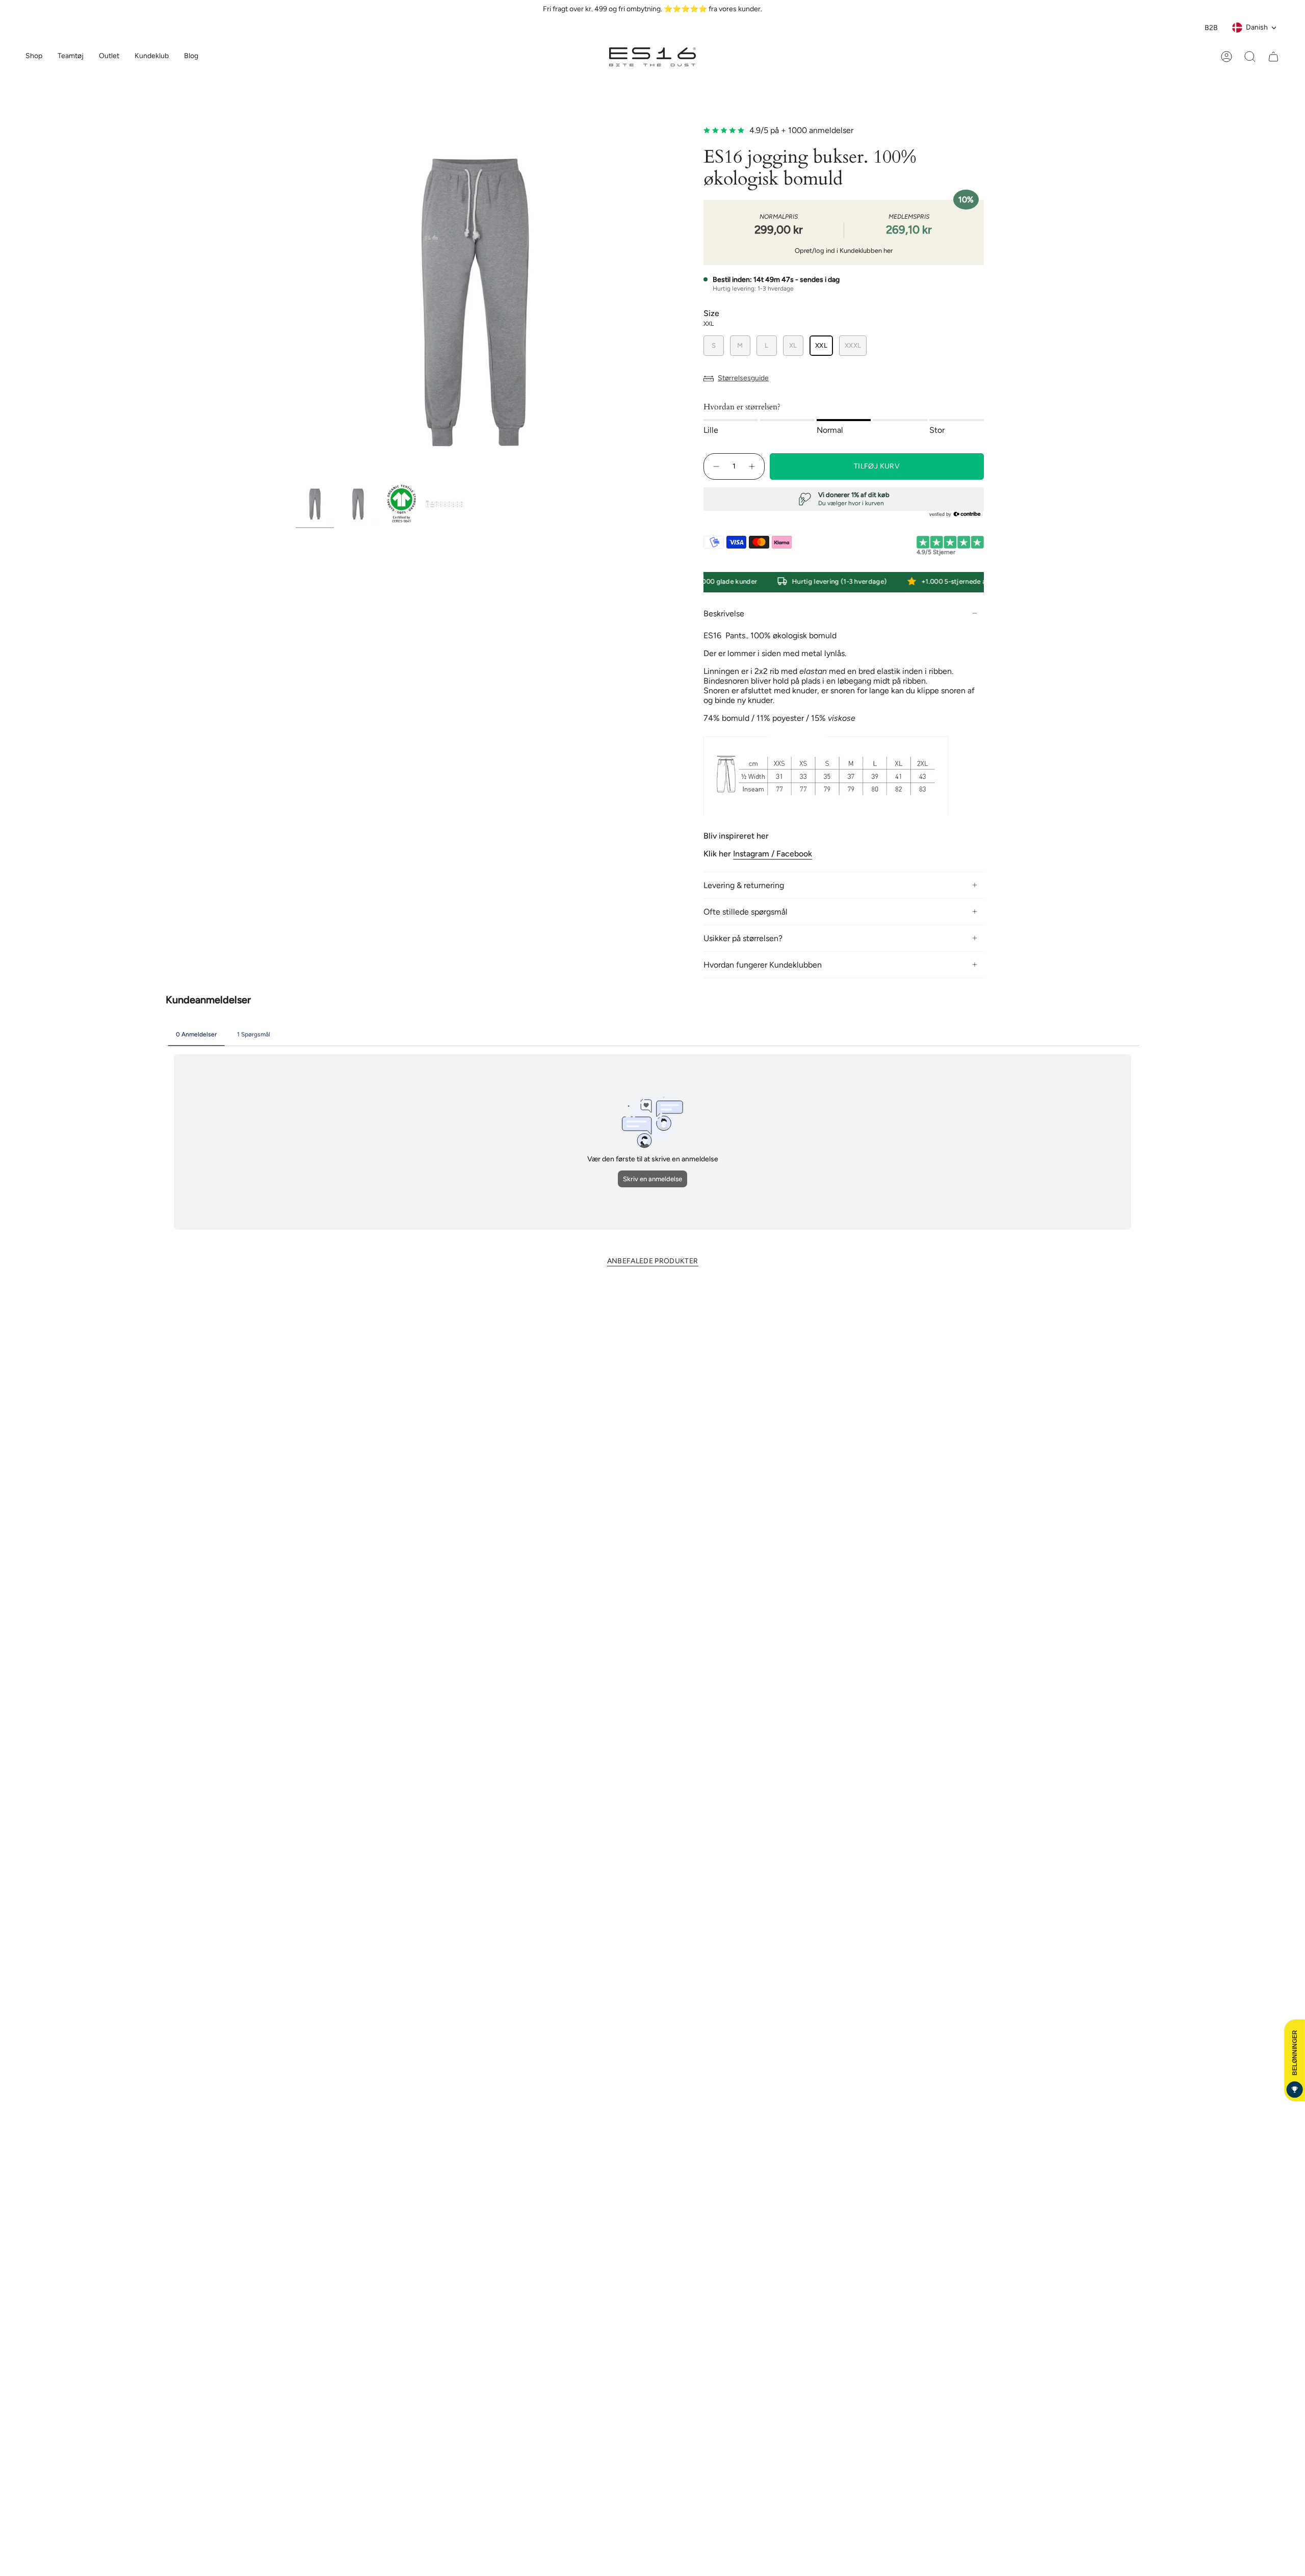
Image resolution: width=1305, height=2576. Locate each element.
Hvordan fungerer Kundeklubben (763, 965)
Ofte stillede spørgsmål (746, 912)
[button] (71, 57)
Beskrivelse (724, 614)
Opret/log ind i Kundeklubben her (844, 251)
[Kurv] (1273, 57)
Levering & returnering (744, 885)
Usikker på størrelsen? (743, 938)
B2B (1211, 28)
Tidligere (296, 301)
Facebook (794, 854)
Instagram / (755, 854)
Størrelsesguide (743, 378)
